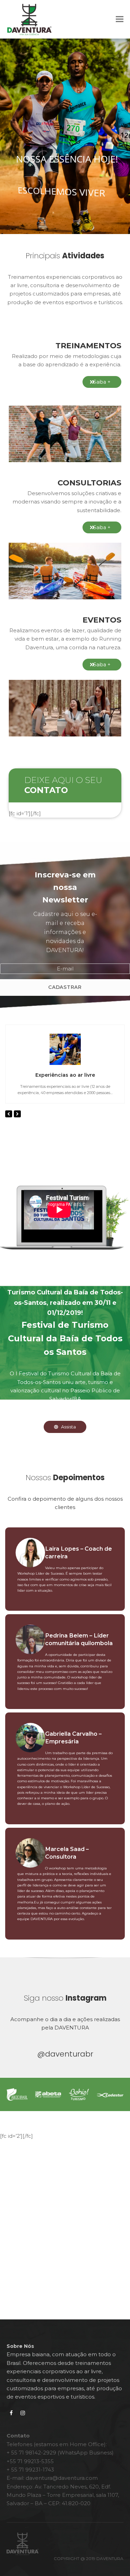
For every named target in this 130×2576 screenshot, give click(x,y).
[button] (120, 19)
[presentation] (9, 1114)
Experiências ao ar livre (65, 1075)
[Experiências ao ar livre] (65, 1049)
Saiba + (102, 382)
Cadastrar (65, 987)
